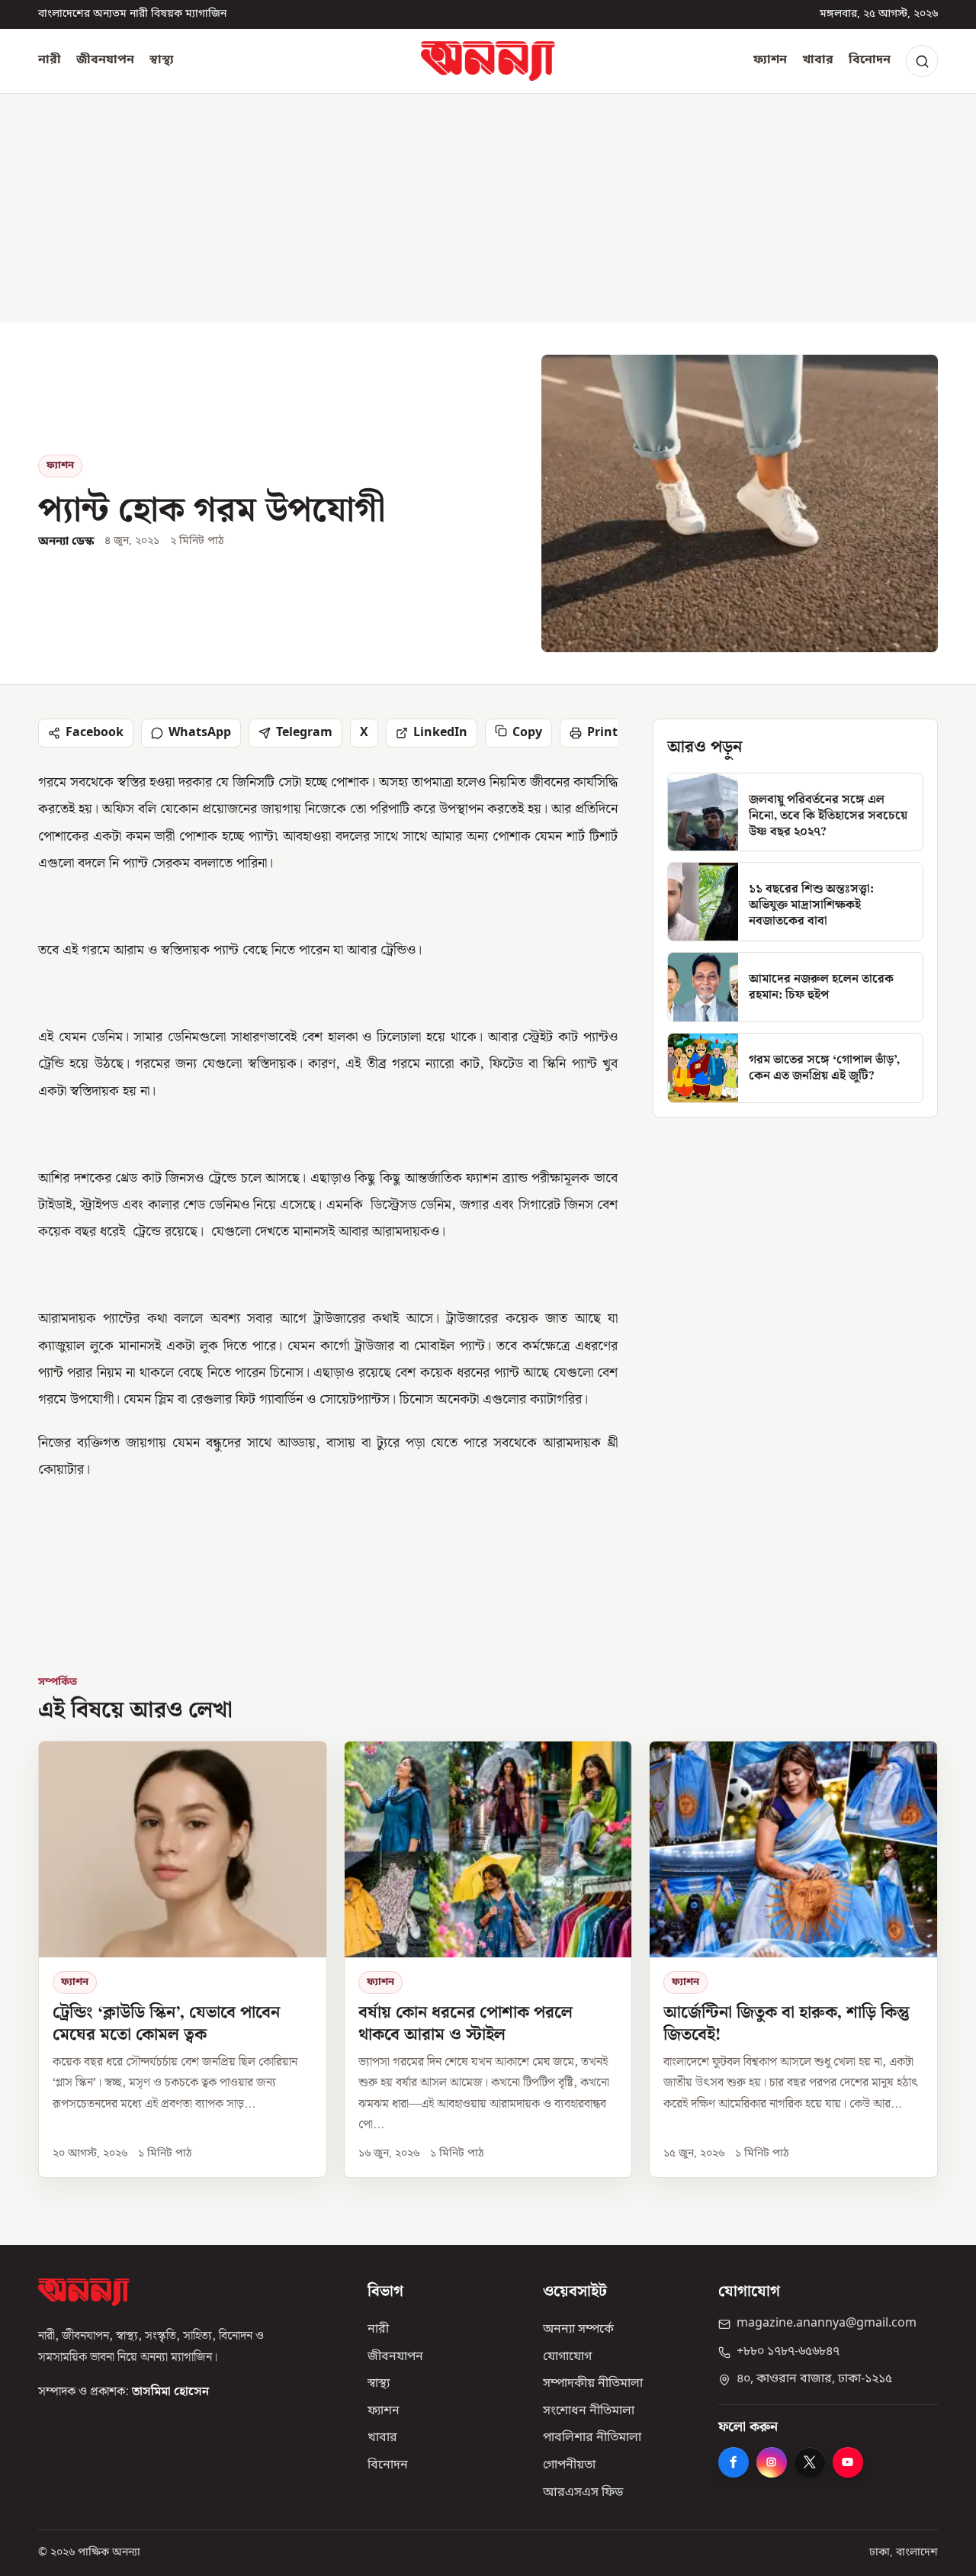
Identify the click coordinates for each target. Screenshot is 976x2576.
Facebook (95, 733)
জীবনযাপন (105, 60)
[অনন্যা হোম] (488, 61)
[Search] (922, 61)
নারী (50, 60)
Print (602, 733)
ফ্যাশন (770, 60)
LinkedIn (440, 733)
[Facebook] (734, 2462)
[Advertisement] (488, 208)
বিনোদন (870, 60)
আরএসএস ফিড (583, 2493)
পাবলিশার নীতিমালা (592, 2438)
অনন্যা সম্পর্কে (578, 2330)
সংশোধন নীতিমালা (589, 2411)
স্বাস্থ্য (162, 60)
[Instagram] (772, 2462)
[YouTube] (848, 2462)
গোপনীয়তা (569, 2465)
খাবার (818, 60)
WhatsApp (200, 733)
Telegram (304, 733)
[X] (810, 2462)
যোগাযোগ (567, 2357)
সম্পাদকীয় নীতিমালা (593, 2384)
